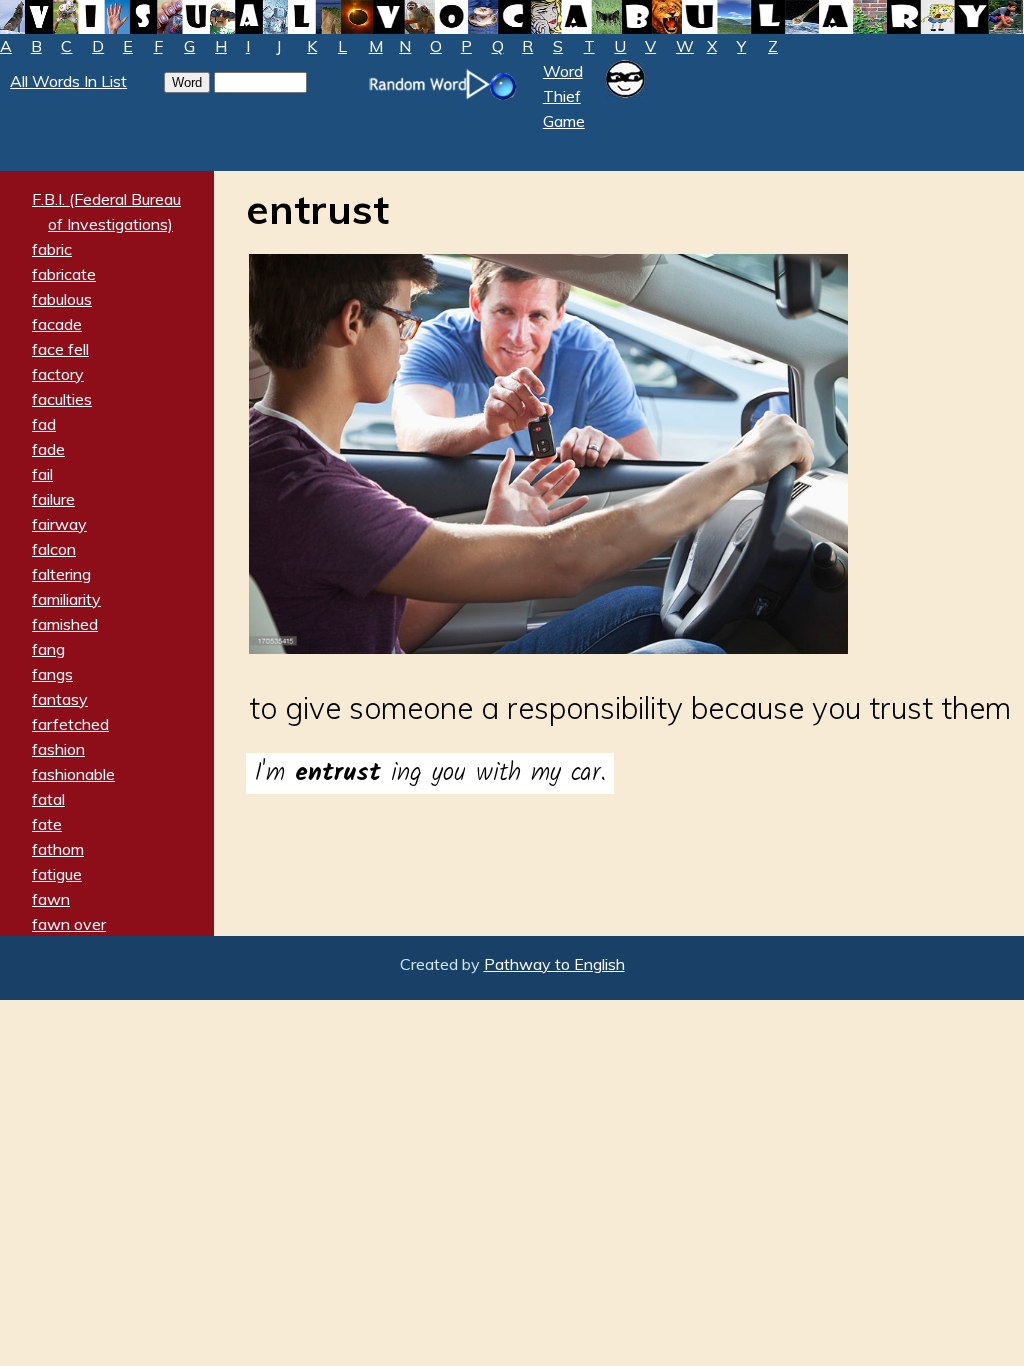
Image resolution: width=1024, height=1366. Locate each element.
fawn (51, 899)
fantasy (60, 699)
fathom (58, 849)
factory (58, 374)
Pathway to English (554, 964)
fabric (52, 249)
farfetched (70, 724)
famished (65, 624)
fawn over (69, 924)
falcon (54, 549)
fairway (59, 524)
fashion (58, 749)
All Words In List (68, 81)
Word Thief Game (564, 96)
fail (42, 474)
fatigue (57, 874)
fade (48, 449)
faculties (62, 399)
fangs (52, 674)
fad (44, 424)
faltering (61, 574)
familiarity (66, 599)
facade (57, 324)
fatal (48, 799)
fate (47, 824)
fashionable (73, 774)
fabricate (64, 274)
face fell (60, 349)
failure (53, 499)
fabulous (62, 299)
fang (48, 649)
